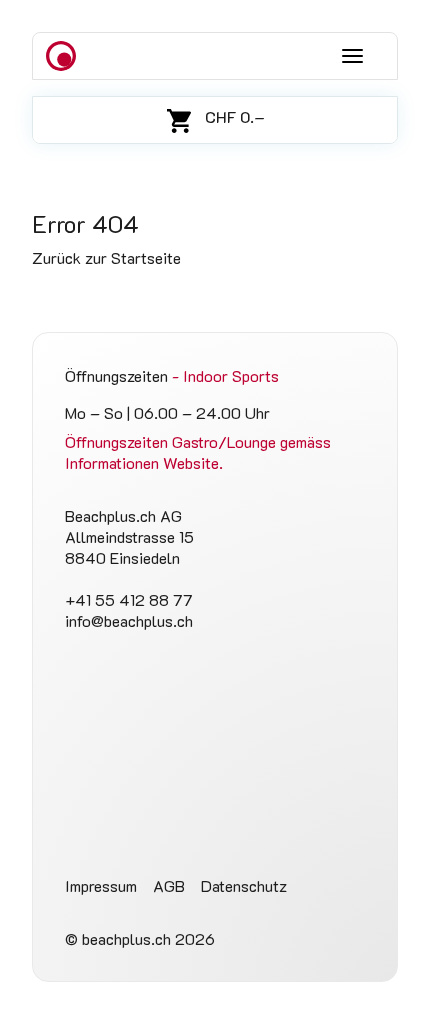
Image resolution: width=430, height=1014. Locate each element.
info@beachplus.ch (129, 620)
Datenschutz (244, 885)
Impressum (101, 885)
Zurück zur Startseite (106, 257)
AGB (169, 885)
